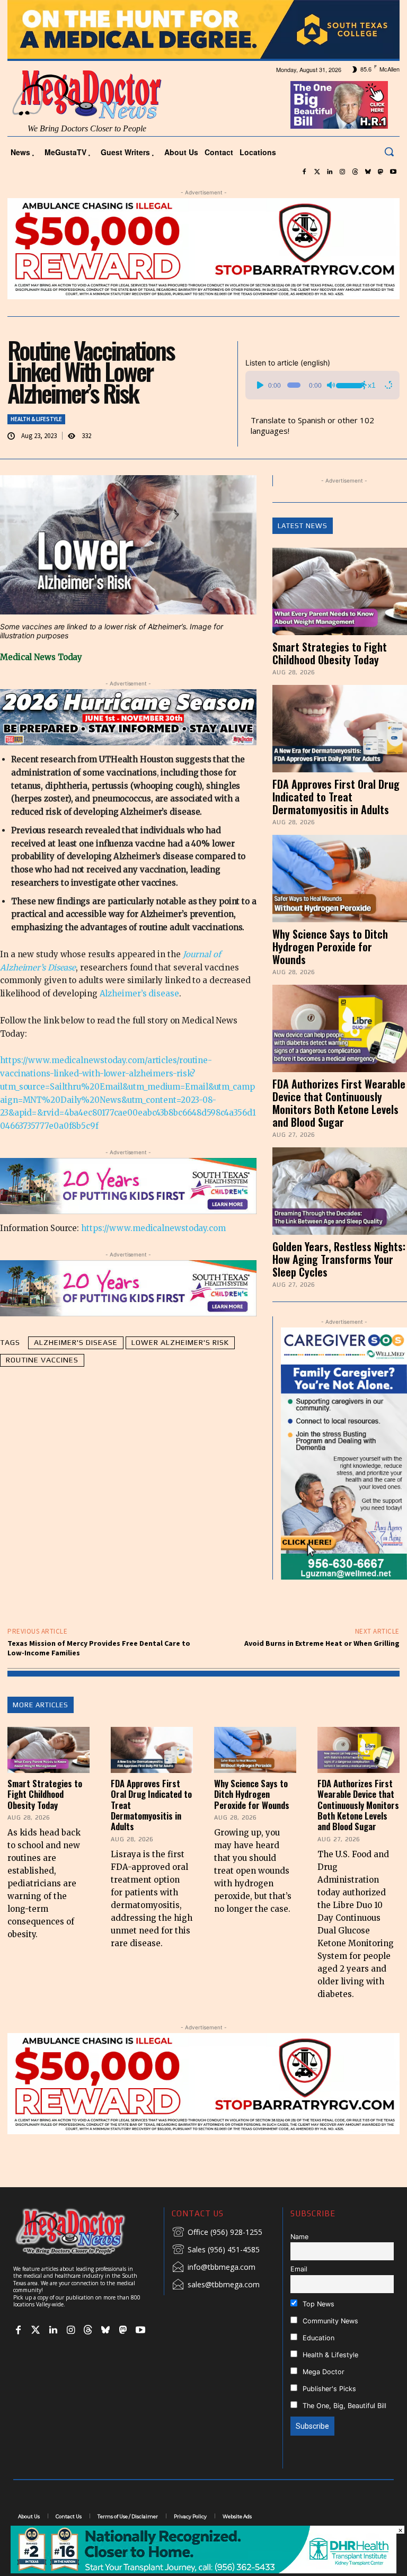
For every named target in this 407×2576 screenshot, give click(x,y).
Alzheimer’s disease (139, 993)
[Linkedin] (330, 172)
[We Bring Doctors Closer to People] (85, 2231)
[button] (389, 151)
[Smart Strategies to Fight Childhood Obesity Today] (340, 591)
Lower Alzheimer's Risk (180, 1342)
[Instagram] (342, 172)
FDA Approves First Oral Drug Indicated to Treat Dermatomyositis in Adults (336, 797)
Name (299, 2237)
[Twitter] (317, 172)
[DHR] (203, 2570)
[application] (322, 385)
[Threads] (355, 172)
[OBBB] (339, 105)
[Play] (260, 385)
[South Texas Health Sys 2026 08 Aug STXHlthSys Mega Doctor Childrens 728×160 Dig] (128, 1186)
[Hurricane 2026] (128, 717)
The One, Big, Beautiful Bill (343, 2406)
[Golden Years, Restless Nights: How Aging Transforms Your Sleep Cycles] (340, 1191)
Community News (329, 2321)
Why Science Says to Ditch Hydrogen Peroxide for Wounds (330, 947)
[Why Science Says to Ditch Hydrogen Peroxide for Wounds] (340, 879)
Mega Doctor (322, 2372)
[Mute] (331, 385)
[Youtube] (393, 172)
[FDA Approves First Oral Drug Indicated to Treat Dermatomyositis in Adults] (340, 729)
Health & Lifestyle (36, 419)
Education (317, 2338)
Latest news (303, 526)
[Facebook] (304, 172)
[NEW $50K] (203, 249)
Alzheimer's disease (76, 1342)
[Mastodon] (381, 172)
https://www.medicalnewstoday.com (153, 1228)
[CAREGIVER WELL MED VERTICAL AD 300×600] (344, 1454)
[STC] (203, 29)
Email (299, 2269)
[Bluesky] (368, 172)
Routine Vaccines (42, 1360)
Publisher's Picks (328, 2389)
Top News (317, 2304)
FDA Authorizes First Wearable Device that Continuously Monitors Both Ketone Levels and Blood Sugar (339, 1103)
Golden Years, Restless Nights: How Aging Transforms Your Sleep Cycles (339, 1259)
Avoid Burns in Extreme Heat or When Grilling (322, 1643)
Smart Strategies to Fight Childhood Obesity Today (330, 653)
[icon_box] (217, 2233)
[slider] (348, 384)
